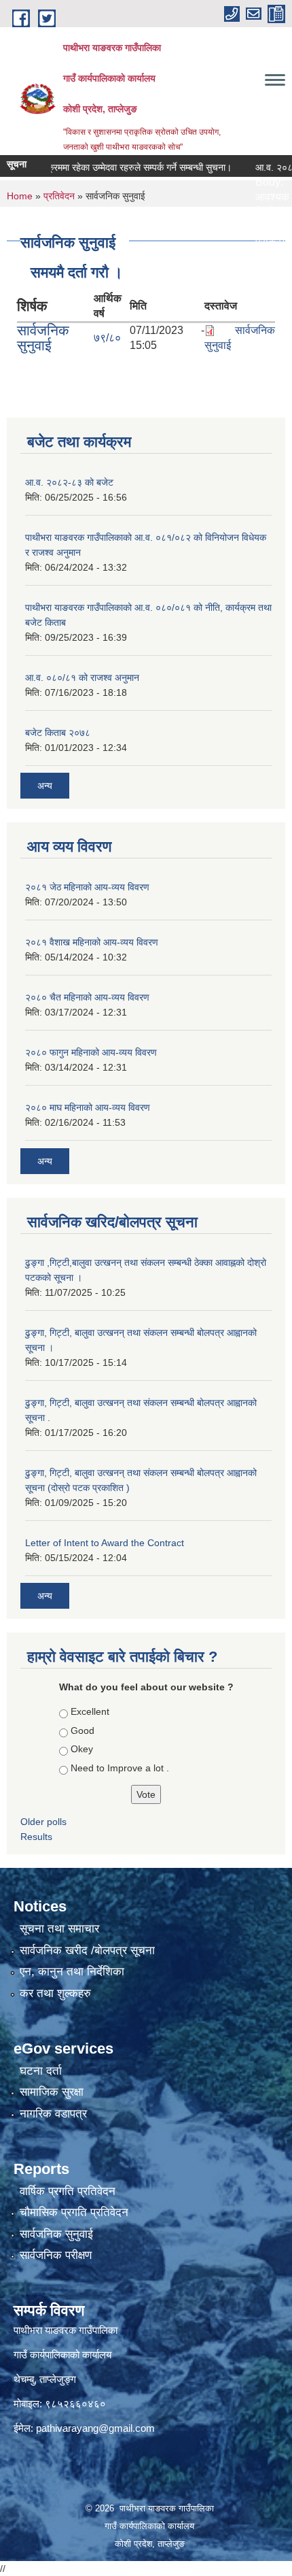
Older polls (43, 1822)
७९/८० (107, 338)
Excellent (90, 1711)
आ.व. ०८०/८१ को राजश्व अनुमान (82, 678)
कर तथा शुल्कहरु (55, 1993)
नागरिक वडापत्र (53, 2114)
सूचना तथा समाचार (59, 1929)
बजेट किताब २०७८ (58, 733)
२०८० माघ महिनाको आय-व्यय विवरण (88, 1107)
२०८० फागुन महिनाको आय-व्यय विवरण (91, 1052)
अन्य (45, 786)
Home (20, 196)
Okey (82, 1749)
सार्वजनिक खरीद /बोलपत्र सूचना (87, 1951)
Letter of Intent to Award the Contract (105, 1543)
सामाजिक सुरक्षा (52, 2092)
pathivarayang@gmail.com (95, 2428)
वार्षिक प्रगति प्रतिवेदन (68, 2191)
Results (36, 1837)
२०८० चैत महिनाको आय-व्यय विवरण (87, 997)
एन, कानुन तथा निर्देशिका (72, 1972)
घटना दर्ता (41, 2071)
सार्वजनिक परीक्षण (56, 2255)
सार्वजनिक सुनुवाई (43, 338)
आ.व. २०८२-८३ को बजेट (69, 482)
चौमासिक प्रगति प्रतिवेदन (74, 2212)
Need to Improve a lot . (120, 1768)
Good (83, 1730)
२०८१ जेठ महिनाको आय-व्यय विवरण (87, 887)
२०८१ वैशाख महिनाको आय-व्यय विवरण (92, 942)
